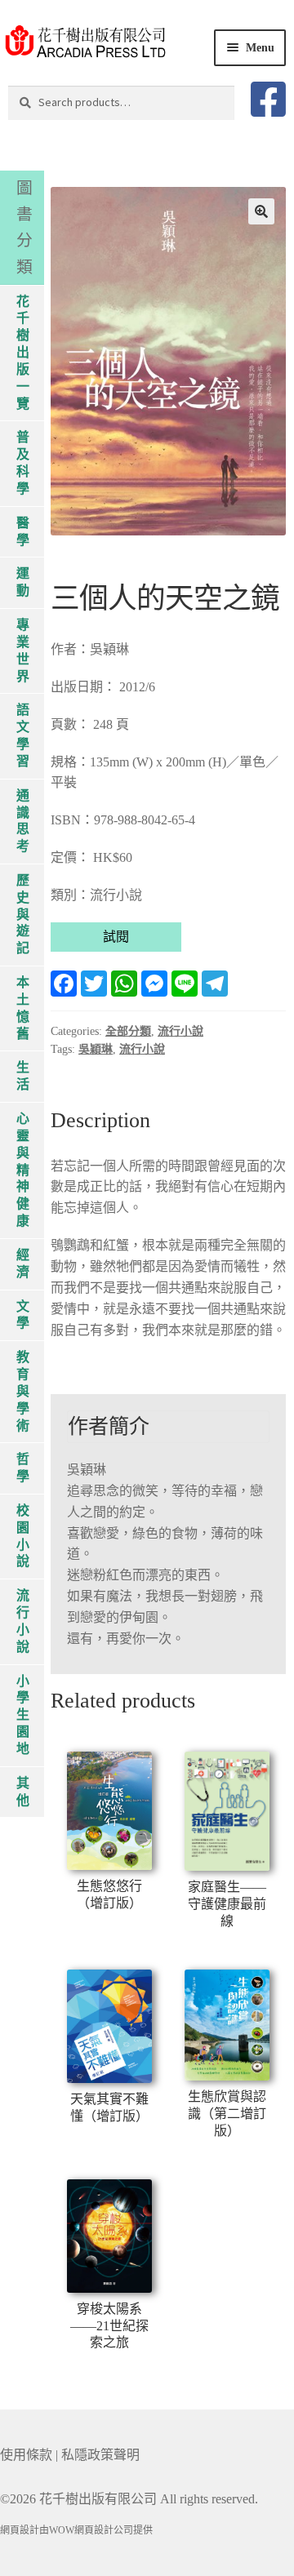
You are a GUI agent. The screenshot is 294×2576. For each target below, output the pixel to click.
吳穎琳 (96, 1049)
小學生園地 (23, 1715)
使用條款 (26, 2455)
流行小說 (180, 1031)
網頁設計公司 (104, 2530)
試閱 (116, 937)
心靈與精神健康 (23, 1170)
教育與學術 (23, 1391)
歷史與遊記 (23, 914)
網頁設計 (20, 2530)
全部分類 (128, 1031)
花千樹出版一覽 (23, 353)
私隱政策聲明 (100, 2455)
